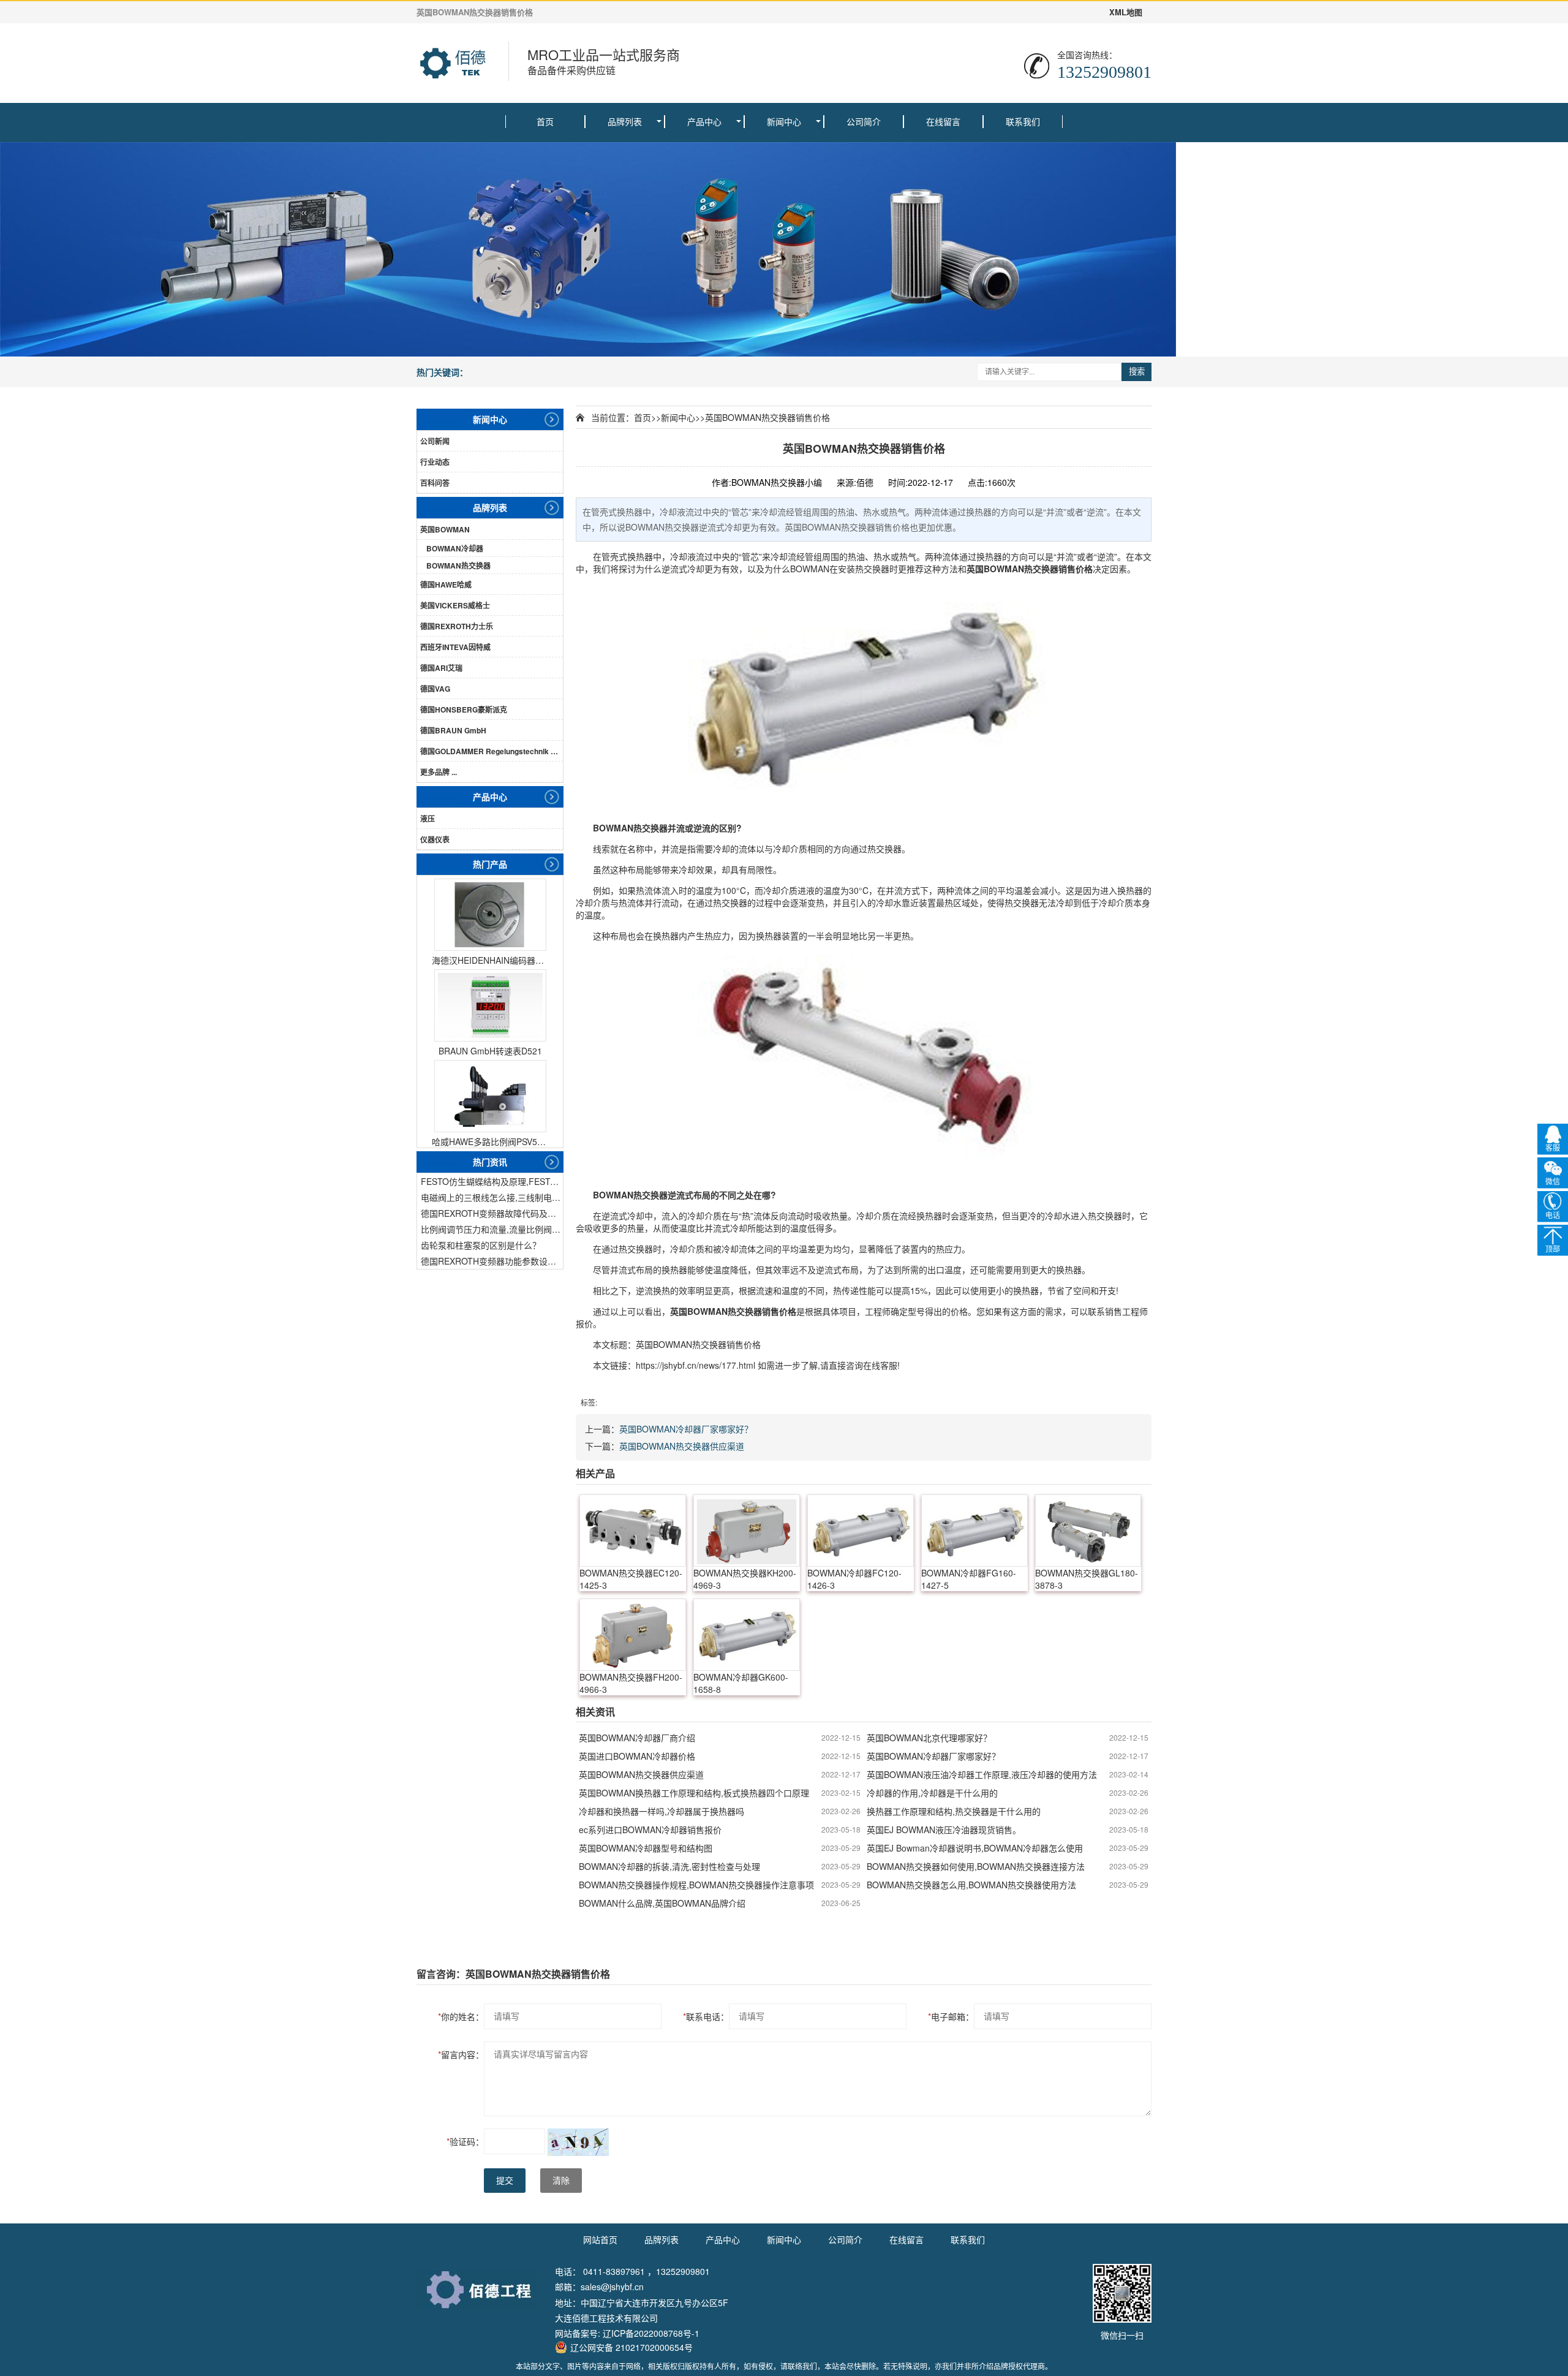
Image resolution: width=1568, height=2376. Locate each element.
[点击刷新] (578, 2142)
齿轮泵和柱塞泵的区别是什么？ (481, 1245)
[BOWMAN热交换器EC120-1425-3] (633, 1530)
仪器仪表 (435, 839)
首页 (545, 121)
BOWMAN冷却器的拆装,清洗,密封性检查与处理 (669, 1866)
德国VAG (435, 689)
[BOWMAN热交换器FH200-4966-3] (633, 1635)
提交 (505, 2181)
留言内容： (461, 2054)
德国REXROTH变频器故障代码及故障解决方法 (492, 1213)
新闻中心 (784, 121)
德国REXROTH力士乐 (457, 626)
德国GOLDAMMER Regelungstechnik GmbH (492, 751)
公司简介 (864, 121)
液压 (428, 819)
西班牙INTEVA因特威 (455, 647)
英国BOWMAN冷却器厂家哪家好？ (686, 1429)
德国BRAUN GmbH (453, 730)
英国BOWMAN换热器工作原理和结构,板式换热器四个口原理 (694, 1793)
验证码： (465, 2141)
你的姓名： (461, 2016)
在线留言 (943, 121)
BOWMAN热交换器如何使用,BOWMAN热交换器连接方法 (976, 1866)
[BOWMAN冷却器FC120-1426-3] (861, 1530)
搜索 (1137, 372)
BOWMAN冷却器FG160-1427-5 (969, 1579)
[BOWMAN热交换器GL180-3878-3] (1088, 1530)
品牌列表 (625, 121)
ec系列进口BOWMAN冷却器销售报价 (650, 1829)
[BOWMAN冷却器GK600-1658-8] (747, 1635)
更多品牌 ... (439, 772)
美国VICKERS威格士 (455, 605)
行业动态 (435, 462)
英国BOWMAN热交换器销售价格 (767, 417)
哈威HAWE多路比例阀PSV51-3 (490, 1141)
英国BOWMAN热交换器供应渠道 (682, 1446)
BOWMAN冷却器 (455, 548)
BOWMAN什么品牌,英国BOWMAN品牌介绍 (662, 1903)
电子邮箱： (951, 2016)
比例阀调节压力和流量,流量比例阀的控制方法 (492, 1229)
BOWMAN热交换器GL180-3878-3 (1087, 1579)
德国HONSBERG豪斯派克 (464, 709)
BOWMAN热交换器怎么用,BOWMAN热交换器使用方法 (971, 1885)
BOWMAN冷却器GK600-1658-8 (741, 1683)
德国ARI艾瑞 (441, 668)
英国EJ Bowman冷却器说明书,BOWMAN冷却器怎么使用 (975, 1848)
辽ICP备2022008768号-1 (651, 2333)
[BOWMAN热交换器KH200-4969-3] (747, 1530)
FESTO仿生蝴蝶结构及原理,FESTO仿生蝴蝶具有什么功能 (492, 1181)
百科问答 (435, 483)
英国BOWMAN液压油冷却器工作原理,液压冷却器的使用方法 (982, 1774)
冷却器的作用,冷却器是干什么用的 (932, 1793)
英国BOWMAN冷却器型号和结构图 (646, 1848)
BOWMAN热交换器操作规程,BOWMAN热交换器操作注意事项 (696, 1885)
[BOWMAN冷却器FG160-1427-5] (974, 1530)
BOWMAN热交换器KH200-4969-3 (745, 1579)
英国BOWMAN (445, 529)
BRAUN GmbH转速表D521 (490, 1051)
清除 (561, 2181)
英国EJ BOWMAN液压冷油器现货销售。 (944, 1829)
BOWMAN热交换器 (458, 566)
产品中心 (704, 121)
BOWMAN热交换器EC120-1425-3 (631, 1579)
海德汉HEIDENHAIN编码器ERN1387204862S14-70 (490, 960)
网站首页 (600, 2239)
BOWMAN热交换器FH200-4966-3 (631, 1683)
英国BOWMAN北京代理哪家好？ (929, 1738)
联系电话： (706, 2016)
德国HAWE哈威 (446, 585)
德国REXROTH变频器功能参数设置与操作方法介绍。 (492, 1261)
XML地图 (1126, 12)
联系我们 (1023, 121)
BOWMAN (810, 569)
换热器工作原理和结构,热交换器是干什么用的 (954, 1811)
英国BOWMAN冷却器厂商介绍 (637, 1738)
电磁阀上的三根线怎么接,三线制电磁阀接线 (492, 1197)
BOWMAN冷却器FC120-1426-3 (854, 1579)
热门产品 (490, 864)
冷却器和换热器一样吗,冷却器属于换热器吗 (661, 1811)
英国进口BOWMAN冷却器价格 (637, 1756)
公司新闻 (435, 441)
